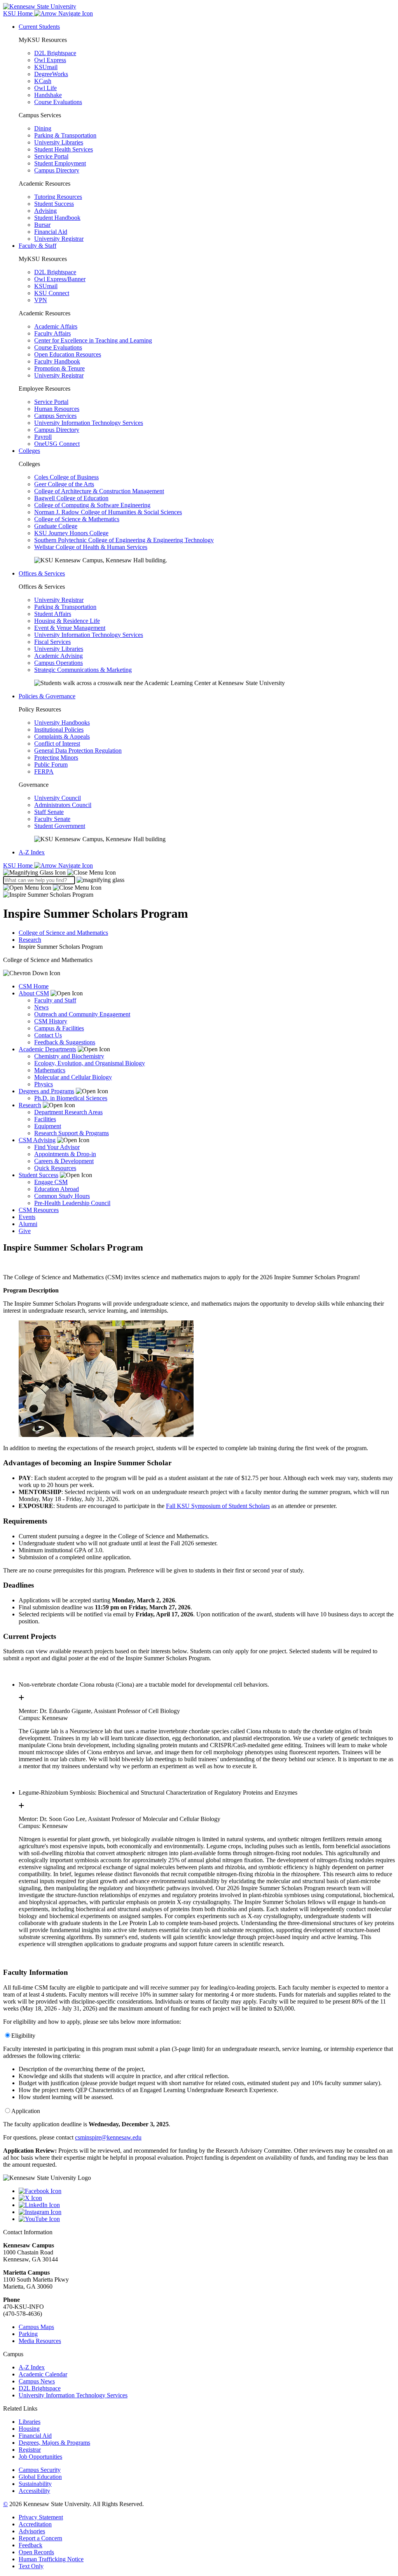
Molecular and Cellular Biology (73, 1077)
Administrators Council (63, 805)
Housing (29, 2429)
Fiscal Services (52, 642)
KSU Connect (52, 293)
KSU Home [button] (19, 13)
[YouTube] (207, 2219)
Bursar (42, 225)
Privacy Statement (41, 2517)
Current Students (39, 27)
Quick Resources (55, 1168)
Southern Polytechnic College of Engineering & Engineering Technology (124, 540)
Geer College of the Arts (64, 484)
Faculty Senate (52, 819)
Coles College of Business (66, 477)
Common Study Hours (62, 1196)
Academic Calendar (43, 2374)
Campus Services (55, 416)
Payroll (43, 437)
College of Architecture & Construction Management (99, 491)
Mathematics (50, 1070)
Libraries (30, 2422)
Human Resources (57, 409)
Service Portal (51, 156)
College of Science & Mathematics (77, 519)
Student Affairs (53, 614)
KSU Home (19, 865)
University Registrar (59, 239)
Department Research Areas (68, 1112)
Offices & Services (42, 573)
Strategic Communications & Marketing (83, 670)
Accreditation (35, 2524)
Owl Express (50, 60)
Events (27, 1217)
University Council (58, 798)
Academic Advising (58, 656)
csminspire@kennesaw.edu (108, 2137)
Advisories (32, 2531)
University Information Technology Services (89, 423)
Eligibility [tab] (23, 2036)
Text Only (31, 2566)
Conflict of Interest (57, 744)
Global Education (40, 2477)
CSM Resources (39, 1210)
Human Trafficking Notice (51, 2559)
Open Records (36, 2552)
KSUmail (46, 67)
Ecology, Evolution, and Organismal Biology (90, 1063)
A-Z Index (32, 852)
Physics (44, 1084)
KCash (43, 81)
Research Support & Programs (72, 1133)
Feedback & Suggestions (65, 1042)
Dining (43, 128)
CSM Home (34, 986)
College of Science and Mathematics (63, 933)
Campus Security (40, 2470)
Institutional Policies (59, 730)
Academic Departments (47, 1049)
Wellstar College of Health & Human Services (91, 547)
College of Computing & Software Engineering (92, 505)
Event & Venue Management (70, 628)
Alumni (28, 1224)
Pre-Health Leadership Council (72, 1203)
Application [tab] (26, 2111)
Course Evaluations (58, 102)
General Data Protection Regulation (78, 751)
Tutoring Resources (58, 197)
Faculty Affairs (52, 333)
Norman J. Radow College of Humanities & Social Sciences (108, 512)
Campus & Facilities (59, 1028)
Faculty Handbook (57, 361)
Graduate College (56, 526)
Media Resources (40, 2341)
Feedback (31, 2545)
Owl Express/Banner (60, 279)
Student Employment (60, 163)
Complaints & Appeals (62, 737)
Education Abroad (57, 1189)
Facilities (45, 1119)
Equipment (48, 1126)
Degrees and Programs (46, 1091)
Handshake (48, 95)
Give (25, 1231)
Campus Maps (36, 2327)
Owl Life (45, 88)
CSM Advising (37, 1140)
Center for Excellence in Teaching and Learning (93, 340)
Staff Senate (49, 812)
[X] (207, 2198)
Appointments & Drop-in (65, 1154)
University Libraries (59, 142)
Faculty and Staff (55, 1000)
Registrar (30, 2450)
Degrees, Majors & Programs (54, 2443)
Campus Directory (57, 170)
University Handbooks (62, 723)
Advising (45, 211)
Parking (28, 2334)
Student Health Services (64, 149)
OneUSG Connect (57, 444)
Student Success (54, 204)
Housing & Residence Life (67, 621)
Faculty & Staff (38, 246)
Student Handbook (57, 218)
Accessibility (34, 2491)
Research (30, 940)
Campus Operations (58, 663)
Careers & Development (64, 1161)
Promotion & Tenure (59, 368)
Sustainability (35, 2484)
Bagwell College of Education (71, 498)
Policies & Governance (47, 696)
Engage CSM (51, 1182)
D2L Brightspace (55, 53)
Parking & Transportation (65, 135)
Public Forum (51, 764)
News (41, 1007)
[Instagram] (207, 2212)
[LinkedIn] (207, 2205)
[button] (59, 872)
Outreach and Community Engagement (82, 1014)
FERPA (44, 771)
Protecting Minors (56, 757)
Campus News (37, 2381)
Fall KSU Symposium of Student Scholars (218, 1506)
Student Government (60, 826)
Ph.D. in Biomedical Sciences (71, 1098)
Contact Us (48, 1035)
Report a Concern (40, 2538)
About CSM (34, 993)
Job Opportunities (40, 2457)
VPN (41, 300)
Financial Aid (51, 232)
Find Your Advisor (57, 1147)
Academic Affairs (56, 326)
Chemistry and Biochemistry (69, 1056)
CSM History (51, 1021)
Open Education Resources (68, 354)
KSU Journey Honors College (71, 533)
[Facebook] (207, 2191)
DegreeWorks (51, 74)
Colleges (29, 451)
